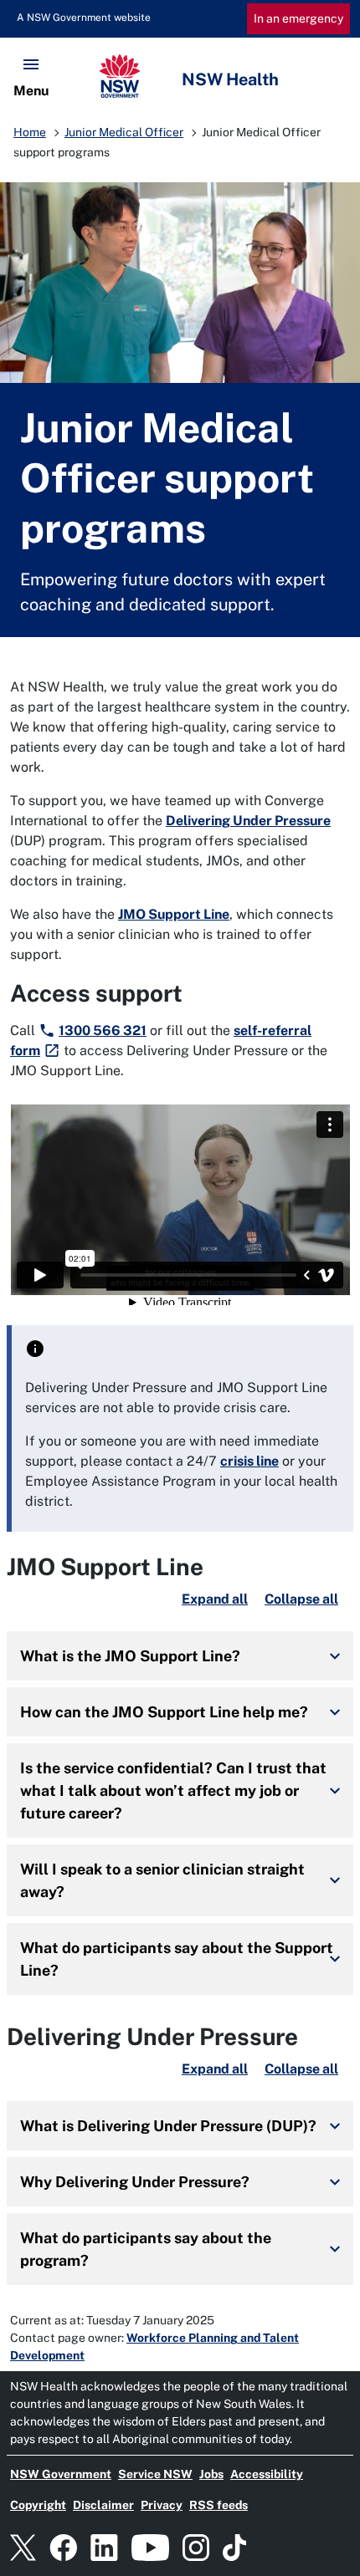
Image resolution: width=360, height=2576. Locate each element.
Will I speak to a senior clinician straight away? (162, 1880)
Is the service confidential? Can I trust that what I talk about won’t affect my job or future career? (173, 1790)
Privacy (162, 2505)
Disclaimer (103, 2505)
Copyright (38, 2505)
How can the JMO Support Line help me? (164, 1712)
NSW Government (61, 2474)
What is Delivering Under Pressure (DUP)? (168, 2126)
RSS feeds (219, 2505)
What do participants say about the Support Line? (177, 1959)
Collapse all (301, 1599)
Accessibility (267, 2474)
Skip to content (74, 17)
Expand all (215, 1599)
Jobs (211, 2474)
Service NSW (155, 2474)
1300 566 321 (103, 1030)
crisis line (249, 1461)
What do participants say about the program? (146, 2249)
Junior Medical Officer (124, 132)
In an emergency (298, 18)
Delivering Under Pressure (248, 821)
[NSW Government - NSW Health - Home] (180, 76)
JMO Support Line (174, 914)
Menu (31, 91)
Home (30, 132)
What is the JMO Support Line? (130, 1656)
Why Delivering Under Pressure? (135, 2182)
